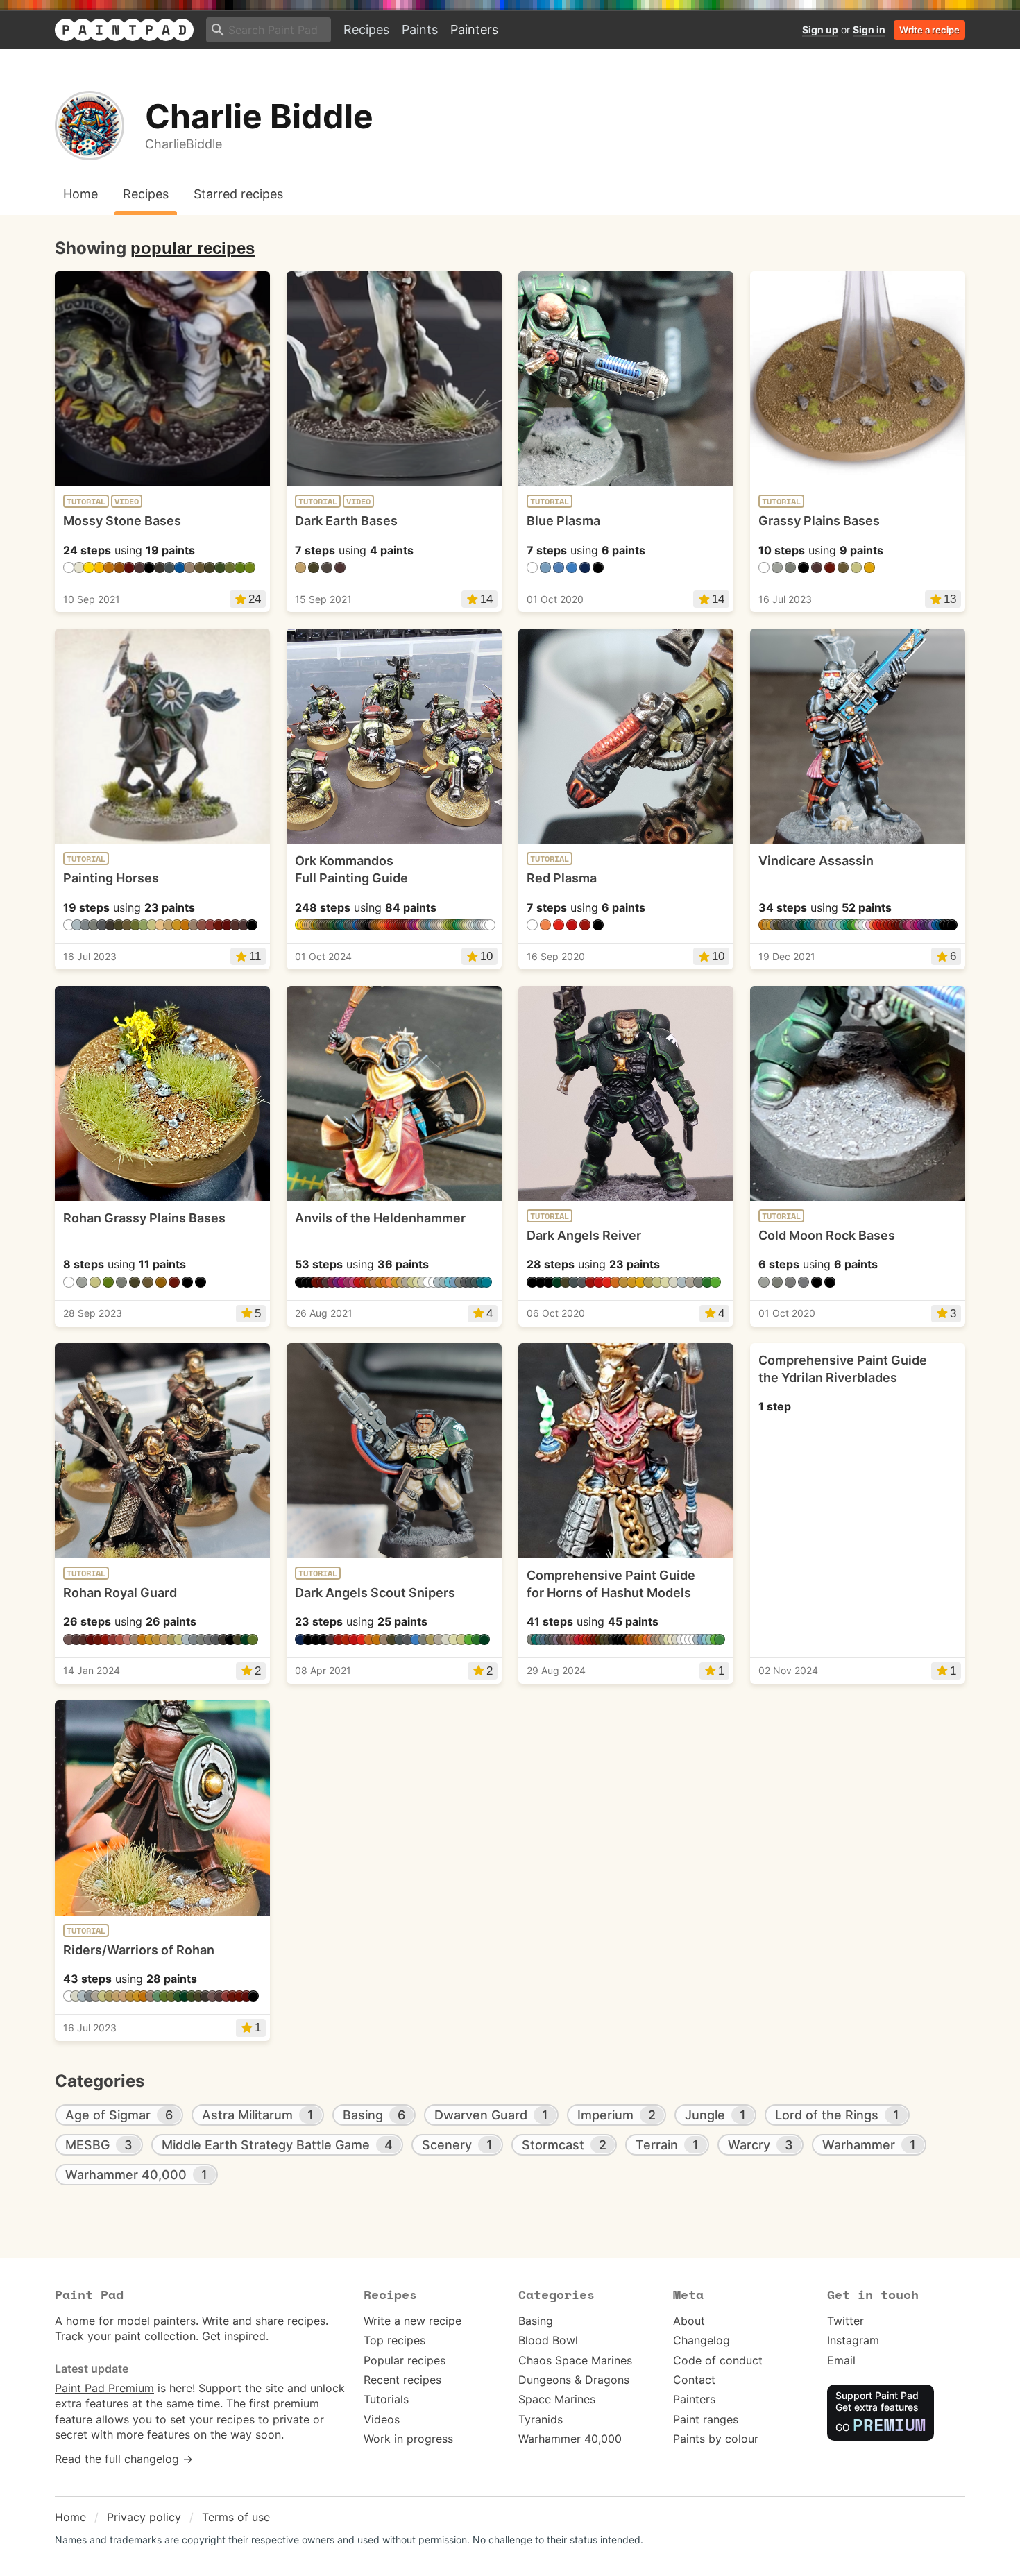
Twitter (845, 2321)
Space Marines (557, 2399)
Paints (420, 29)
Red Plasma (562, 878)
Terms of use (236, 2517)
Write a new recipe (413, 2321)
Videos (382, 2419)
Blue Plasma (563, 521)
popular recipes (193, 248)
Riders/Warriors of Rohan (139, 1950)
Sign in (869, 29)
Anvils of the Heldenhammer (380, 1218)
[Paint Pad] (124, 30)
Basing (536, 2321)
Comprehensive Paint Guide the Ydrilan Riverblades (843, 1369)
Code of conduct (718, 2360)
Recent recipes (402, 2380)
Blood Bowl (548, 2340)
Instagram (853, 2340)
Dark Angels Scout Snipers (375, 1593)
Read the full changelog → (124, 2459)
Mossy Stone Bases (122, 521)
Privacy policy (144, 2517)
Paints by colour (716, 2439)
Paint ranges (706, 2419)
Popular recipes (405, 2360)
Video (127, 502)
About (689, 2321)
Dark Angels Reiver (584, 1235)
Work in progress (408, 2439)
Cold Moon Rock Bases (827, 1235)
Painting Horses (111, 878)
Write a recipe (929, 30)
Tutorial (86, 502)
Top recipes (394, 2340)
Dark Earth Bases (346, 521)
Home (70, 2517)
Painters (474, 29)
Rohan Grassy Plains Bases (144, 1218)
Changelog (702, 2340)
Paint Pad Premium (104, 2388)
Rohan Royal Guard (120, 1593)
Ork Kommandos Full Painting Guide (351, 869)
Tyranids (541, 2419)
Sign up (820, 29)
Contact (694, 2380)
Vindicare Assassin (816, 861)
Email (841, 2360)
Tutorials (386, 2399)
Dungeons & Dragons (574, 2380)
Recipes (366, 29)
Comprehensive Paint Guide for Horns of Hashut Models (611, 1584)
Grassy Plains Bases (819, 521)
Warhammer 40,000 (570, 2439)
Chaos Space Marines (575, 2360)
